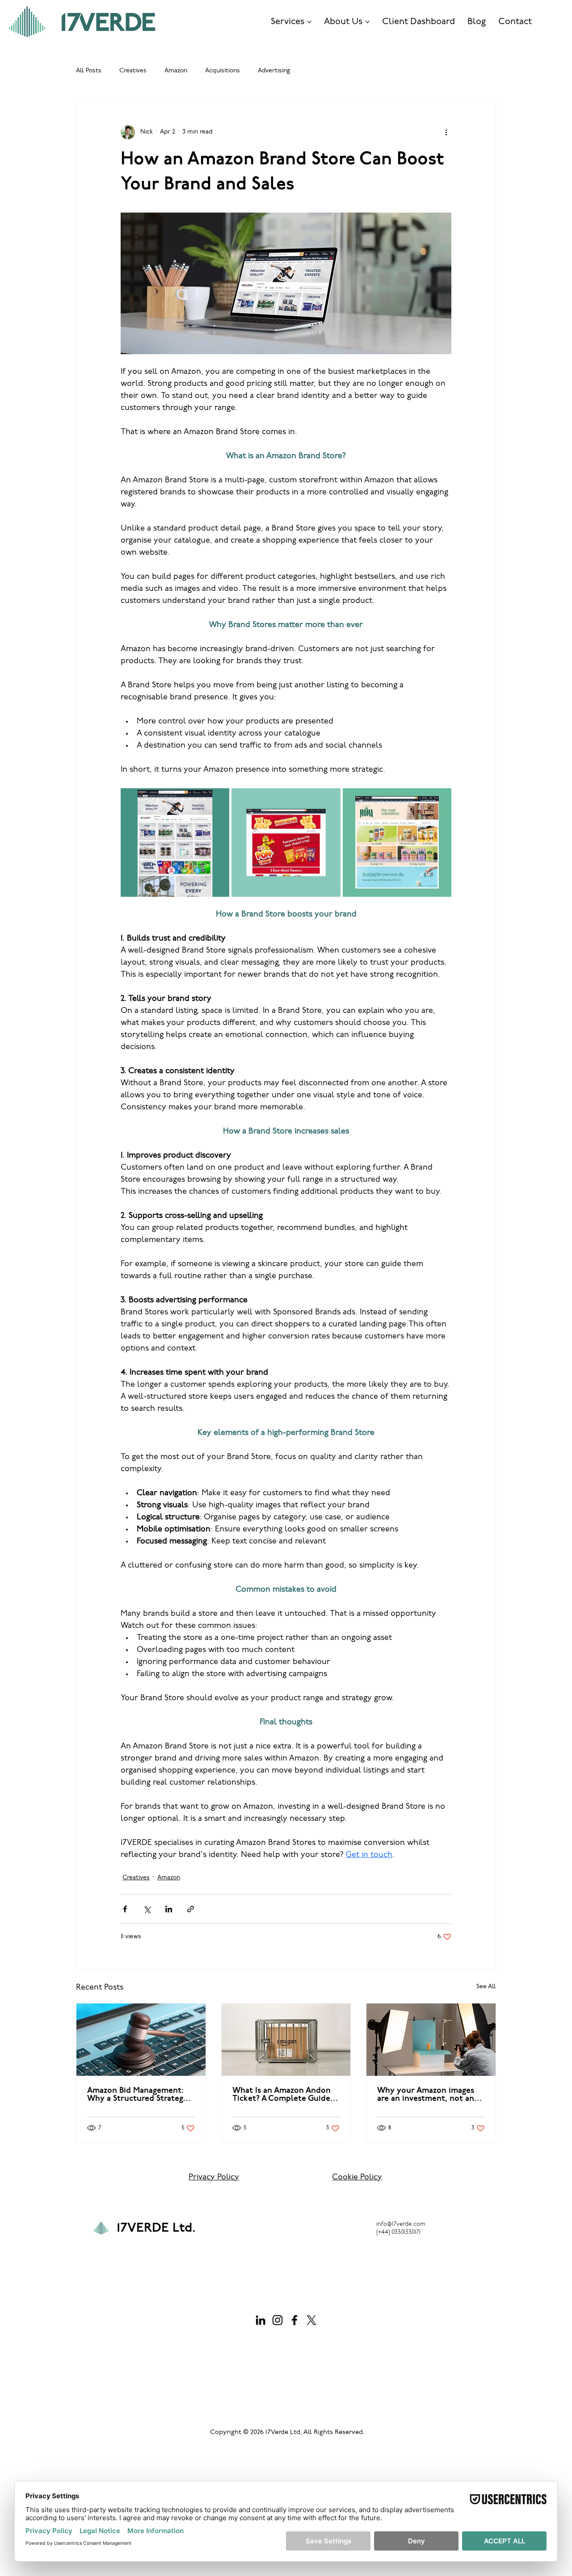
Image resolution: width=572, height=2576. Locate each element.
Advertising (274, 71)
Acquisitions (223, 71)
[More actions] (446, 132)
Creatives (133, 71)
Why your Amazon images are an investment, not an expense (426, 2095)
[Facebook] (294, 2320)
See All (486, 1987)
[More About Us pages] (367, 22)
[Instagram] (278, 2320)
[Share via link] (191, 1909)
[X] (311, 2320)
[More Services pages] (309, 22)
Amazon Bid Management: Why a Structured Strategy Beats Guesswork (137, 2095)
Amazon (176, 71)
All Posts (89, 71)
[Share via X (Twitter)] (147, 1909)
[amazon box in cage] (286, 2040)
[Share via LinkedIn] (169, 1909)
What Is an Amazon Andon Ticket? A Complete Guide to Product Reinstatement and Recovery (282, 2095)
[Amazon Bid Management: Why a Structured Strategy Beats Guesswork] (141, 2040)
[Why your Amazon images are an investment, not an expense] (431, 2040)
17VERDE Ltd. (156, 2228)
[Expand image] (175, 843)
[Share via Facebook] (125, 1909)
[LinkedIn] (261, 2320)
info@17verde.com (401, 2224)
